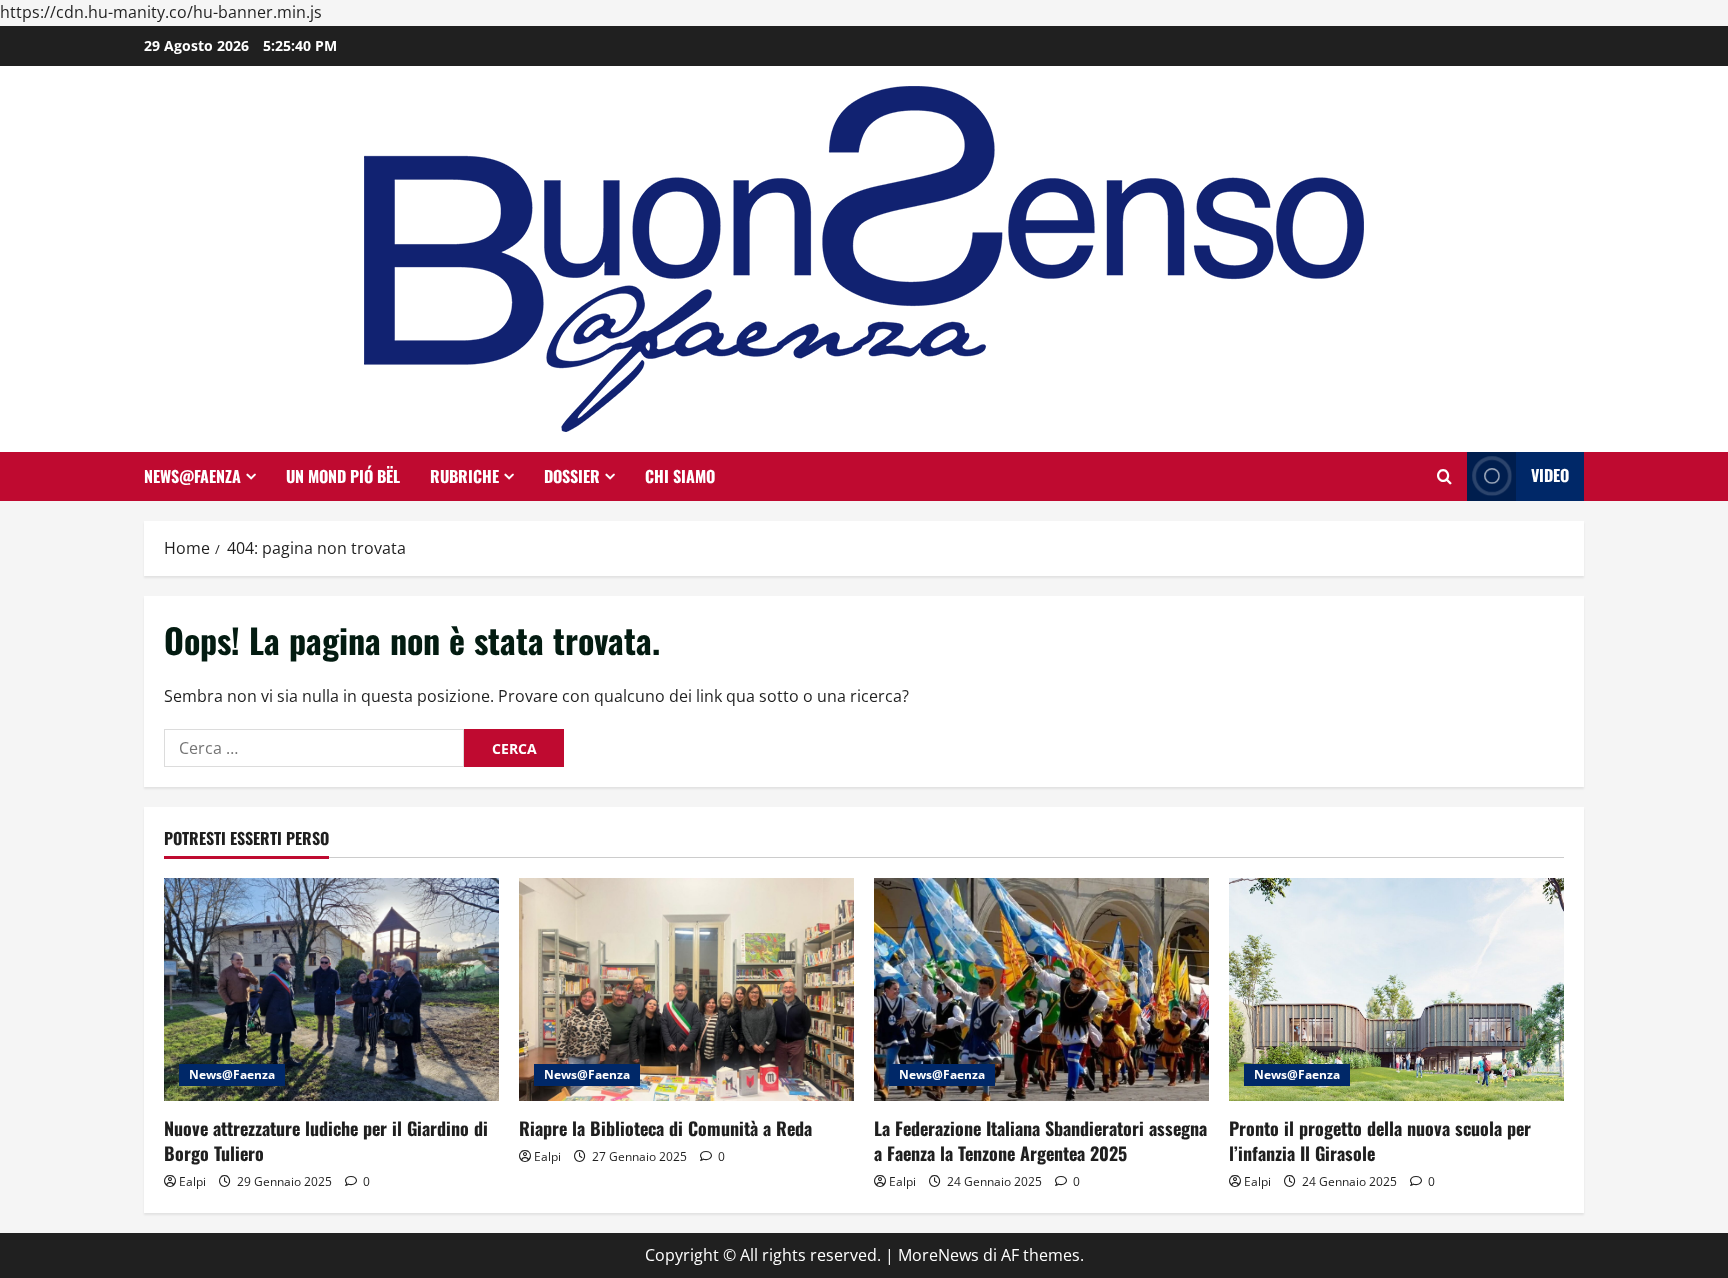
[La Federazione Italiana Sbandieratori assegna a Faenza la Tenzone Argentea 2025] (1041, 989)
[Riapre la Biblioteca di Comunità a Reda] (686, 989)
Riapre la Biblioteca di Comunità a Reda (665, 1128)
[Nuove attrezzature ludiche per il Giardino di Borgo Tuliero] (331, 989)
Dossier (572, 476)
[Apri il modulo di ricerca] (1444, 476)
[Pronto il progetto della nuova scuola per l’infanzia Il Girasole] (1396, 989)
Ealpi (192, 1181)
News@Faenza (192, 476)
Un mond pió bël (343, 476)
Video (1550, 475)
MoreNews (938, 1255)
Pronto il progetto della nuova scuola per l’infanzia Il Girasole (1380, 1140)
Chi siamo (680, 476)
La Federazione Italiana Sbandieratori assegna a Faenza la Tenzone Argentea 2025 (1040, 1140)
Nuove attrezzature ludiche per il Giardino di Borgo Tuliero (326, 1140)
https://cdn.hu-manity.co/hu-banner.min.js (161, 12)
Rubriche (464, 476)
